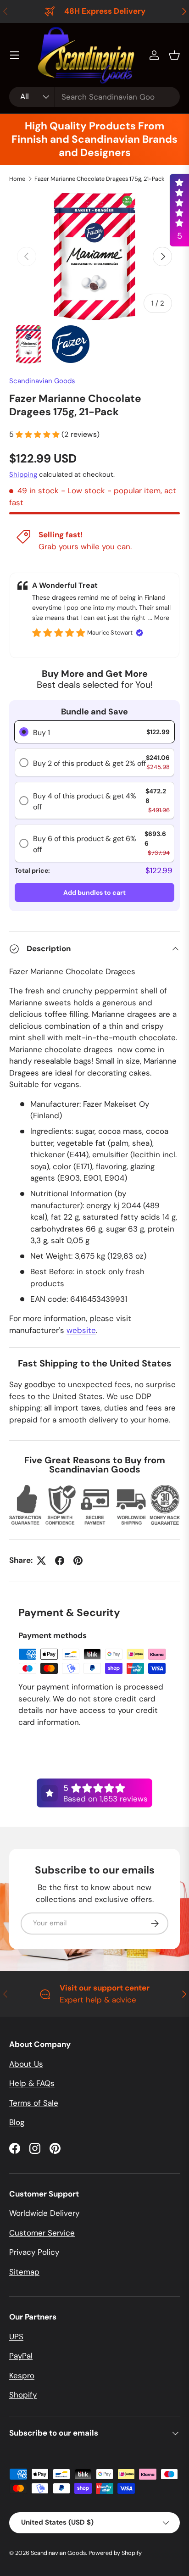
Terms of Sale (34, 2103)
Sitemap (24, 2272)
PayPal (21, 2356)
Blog (17, 2122)
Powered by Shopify (115, 2553)
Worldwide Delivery (44, 2213)
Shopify (23, 2395)
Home (17, 179)
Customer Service (42, 2233)
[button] (174, 55)
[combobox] (94, 97)
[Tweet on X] (41, 1561)
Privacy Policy (34, 2252)
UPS (16, 2336)
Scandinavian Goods (42, 381)
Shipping (23, 474)
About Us (26, 2064)
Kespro (22, 2375)
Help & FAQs (32, 2083)
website (81, 1330)
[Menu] (15, 55)
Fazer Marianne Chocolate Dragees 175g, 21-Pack (99, 179)
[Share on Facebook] (60, 1561)
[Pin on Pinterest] (78, 1561)
